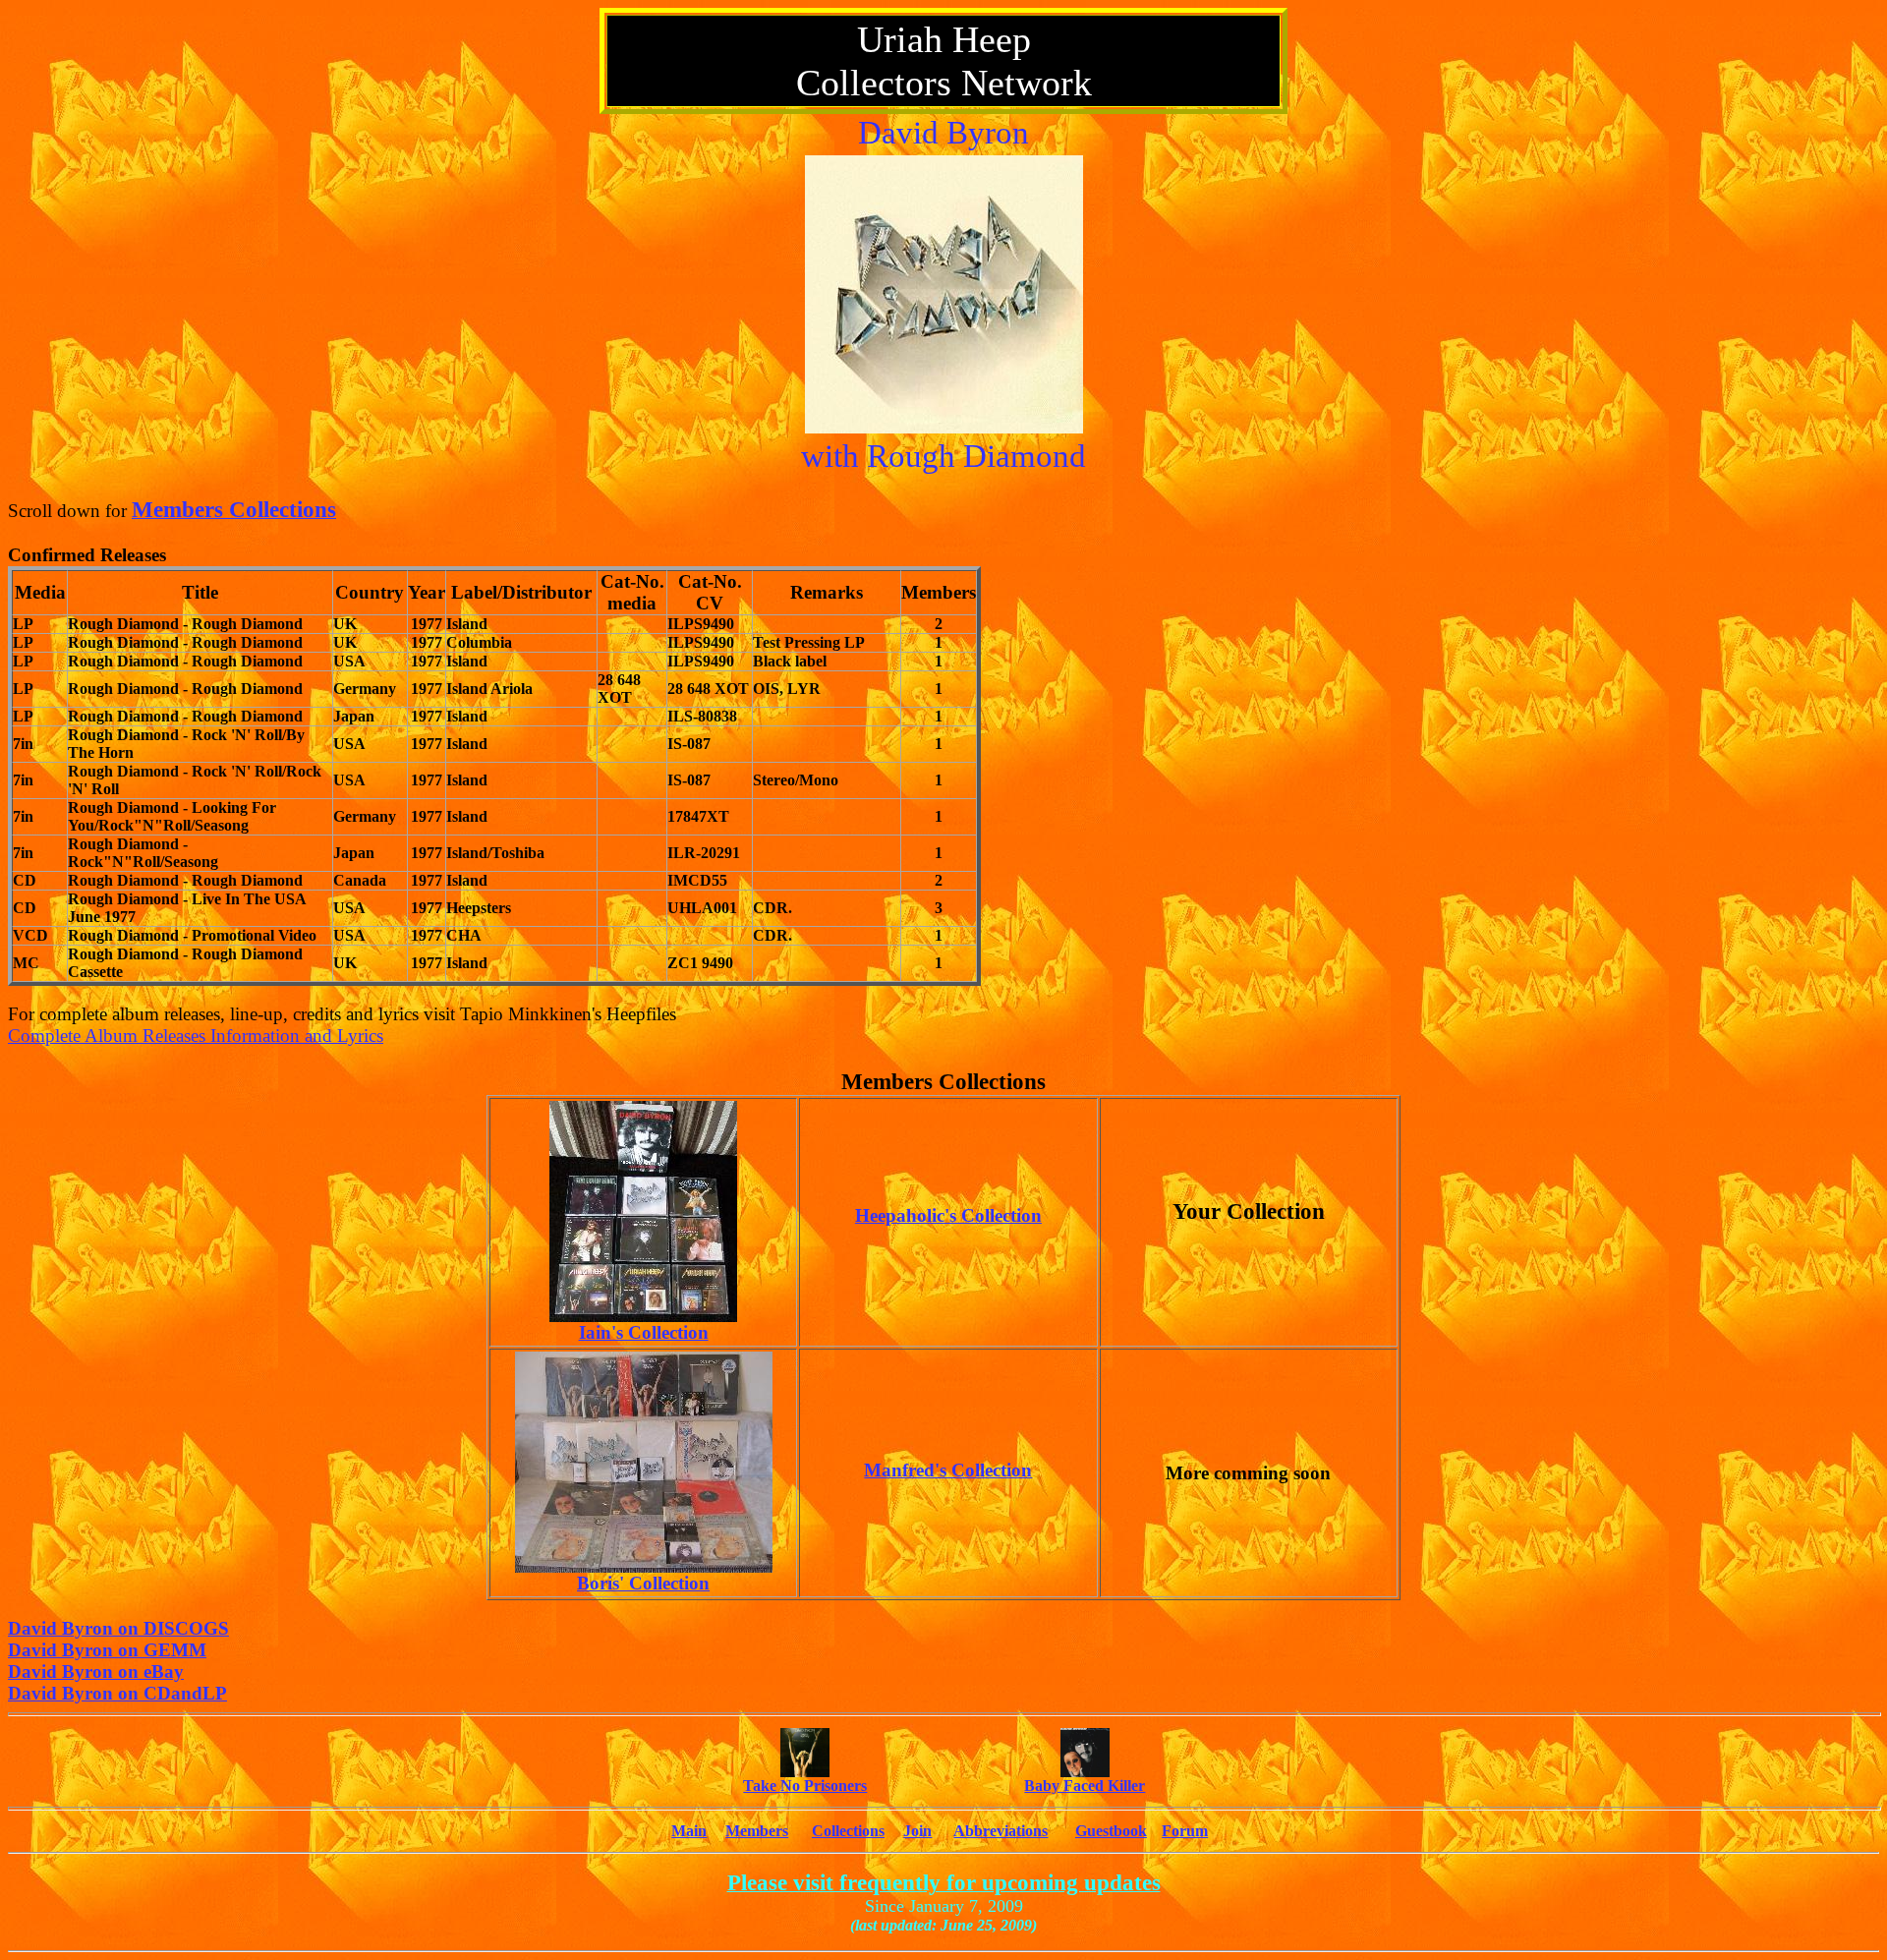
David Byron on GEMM (107, 1650)
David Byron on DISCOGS (118, 1628)
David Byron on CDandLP (117, 1693)
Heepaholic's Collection (948, 1215)
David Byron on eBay (96, 1672)
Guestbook (1111, 1831)
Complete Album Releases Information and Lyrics (196, 1036)
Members (757, 1831)
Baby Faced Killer (1085, 1786)
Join (917, 1831)
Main (689, 1831)
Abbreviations (1001, 1831)
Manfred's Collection (948, 1470)
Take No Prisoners (805, 1786)
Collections (848, 1831)
